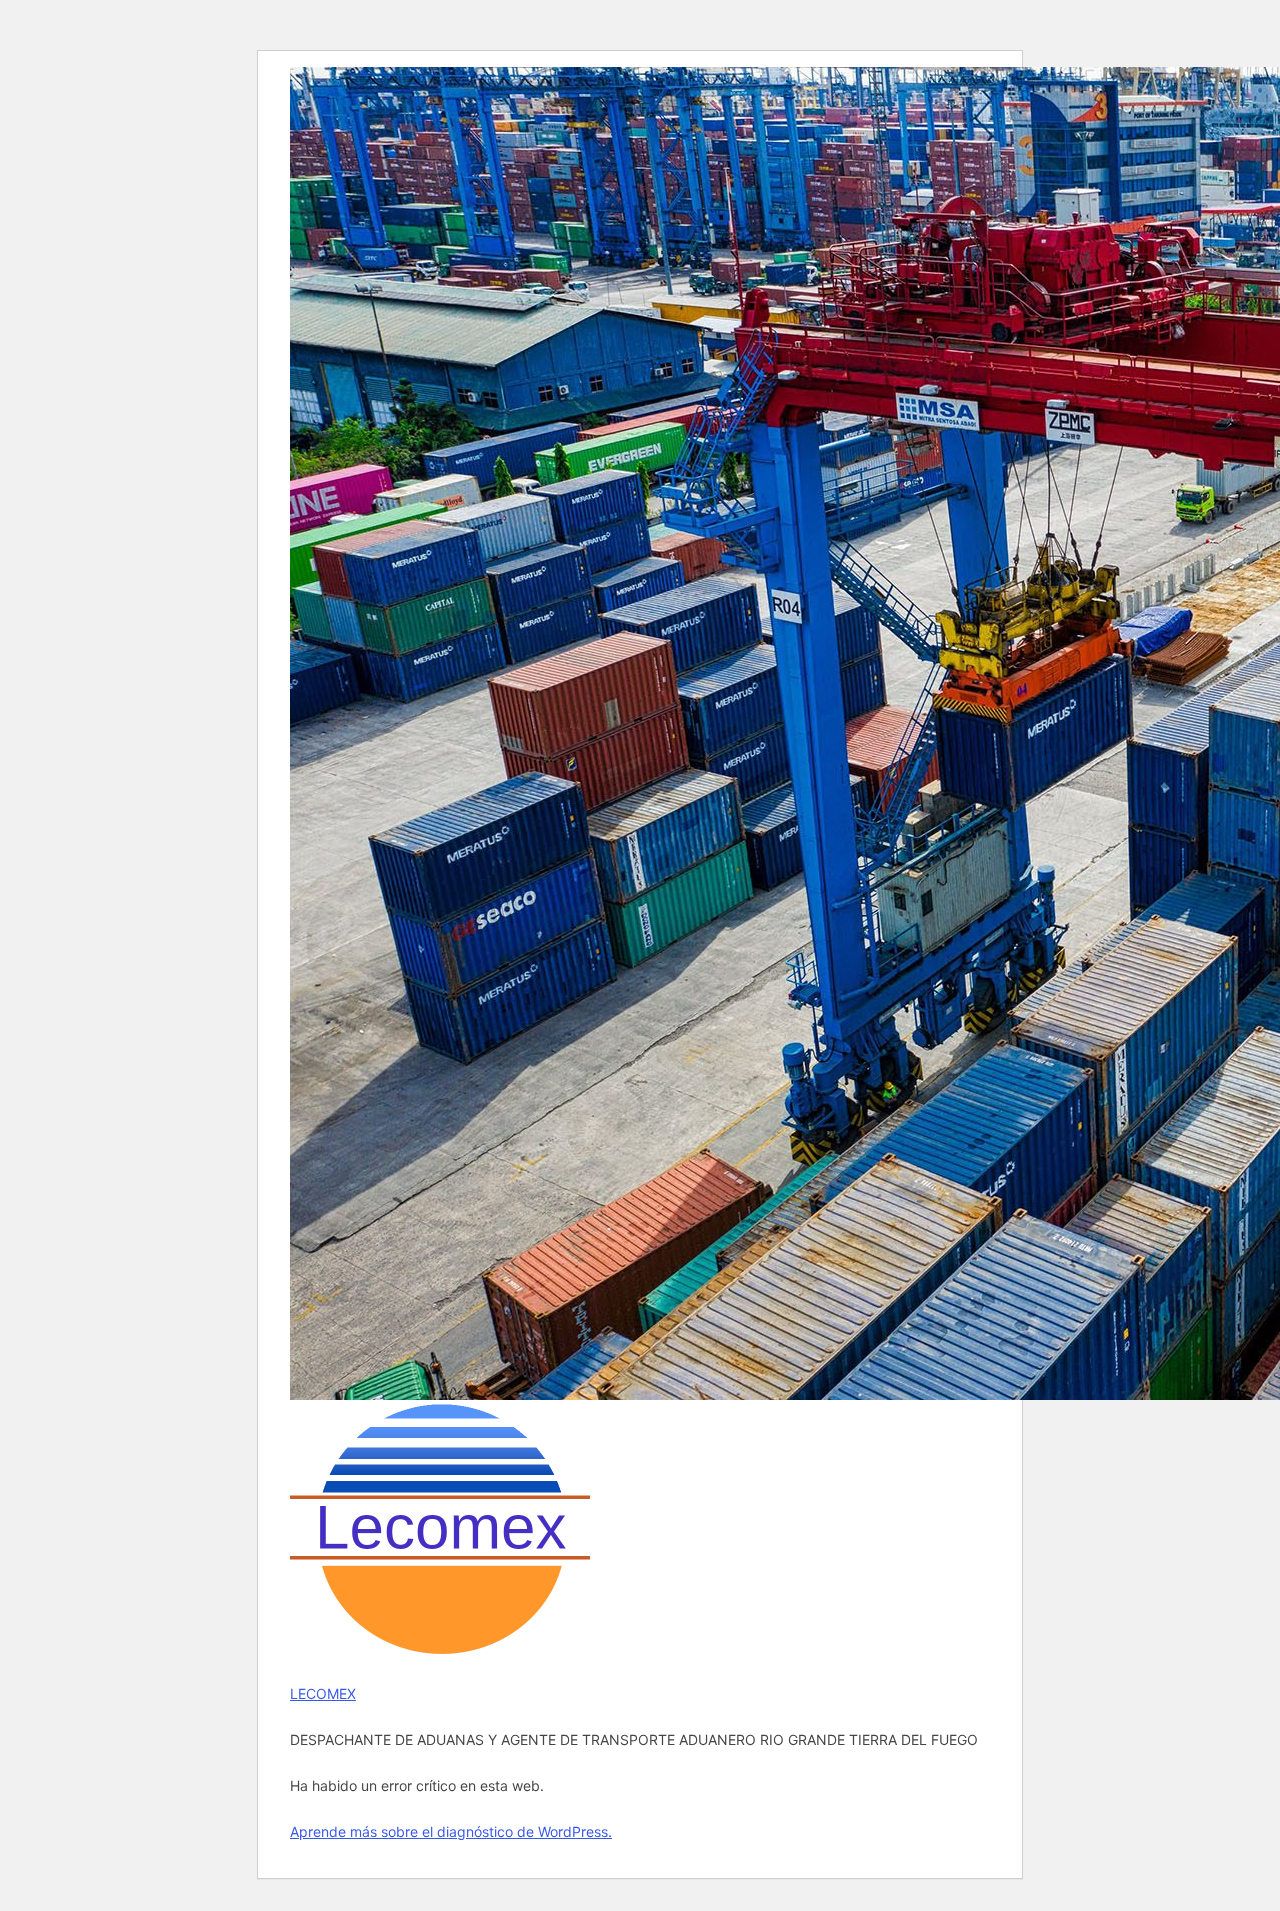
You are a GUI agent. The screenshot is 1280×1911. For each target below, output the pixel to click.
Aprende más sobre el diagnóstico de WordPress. (451, 1831)
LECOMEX (323, 1693)
